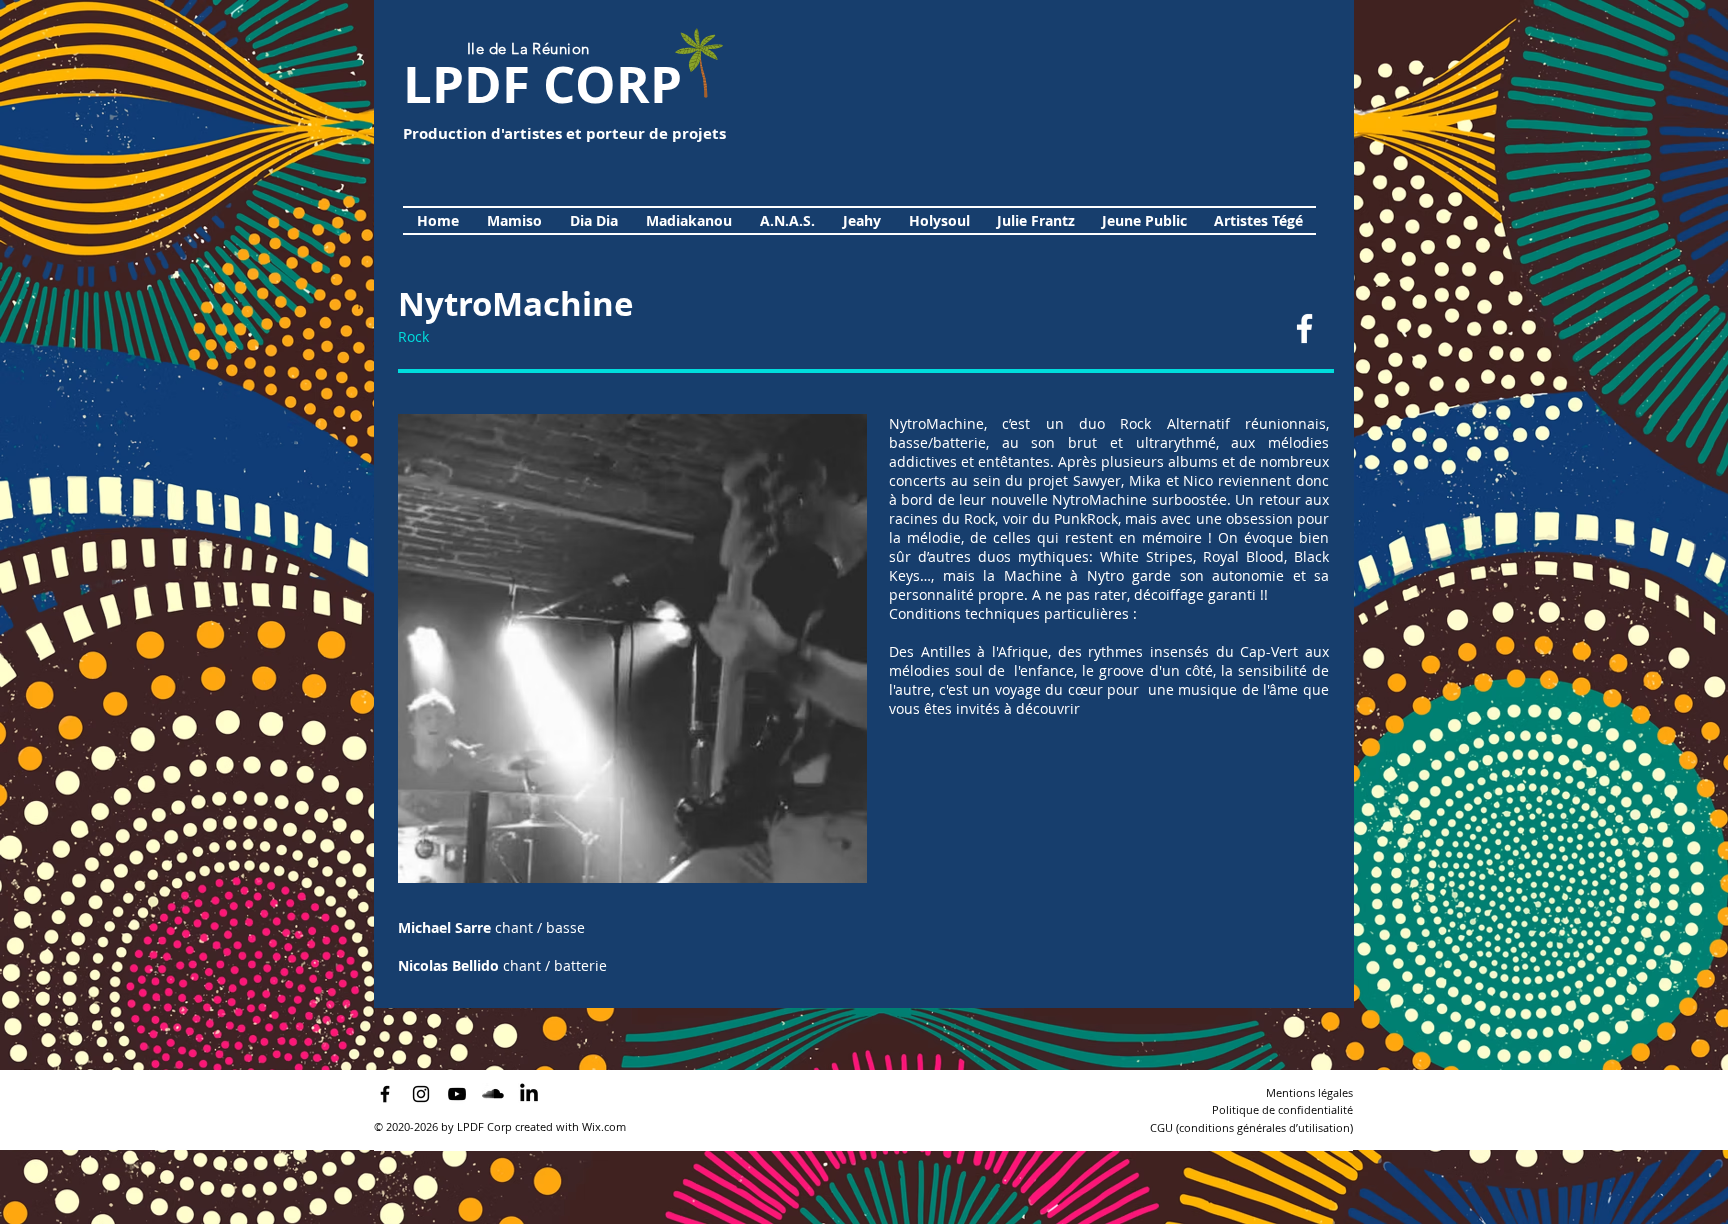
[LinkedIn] (529, 1094)
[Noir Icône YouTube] (457, 1094)
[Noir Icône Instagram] (421, 1094)
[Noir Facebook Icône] (385, 1094)
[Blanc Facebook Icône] (1304, 328)
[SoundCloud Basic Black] (493, 1094)
